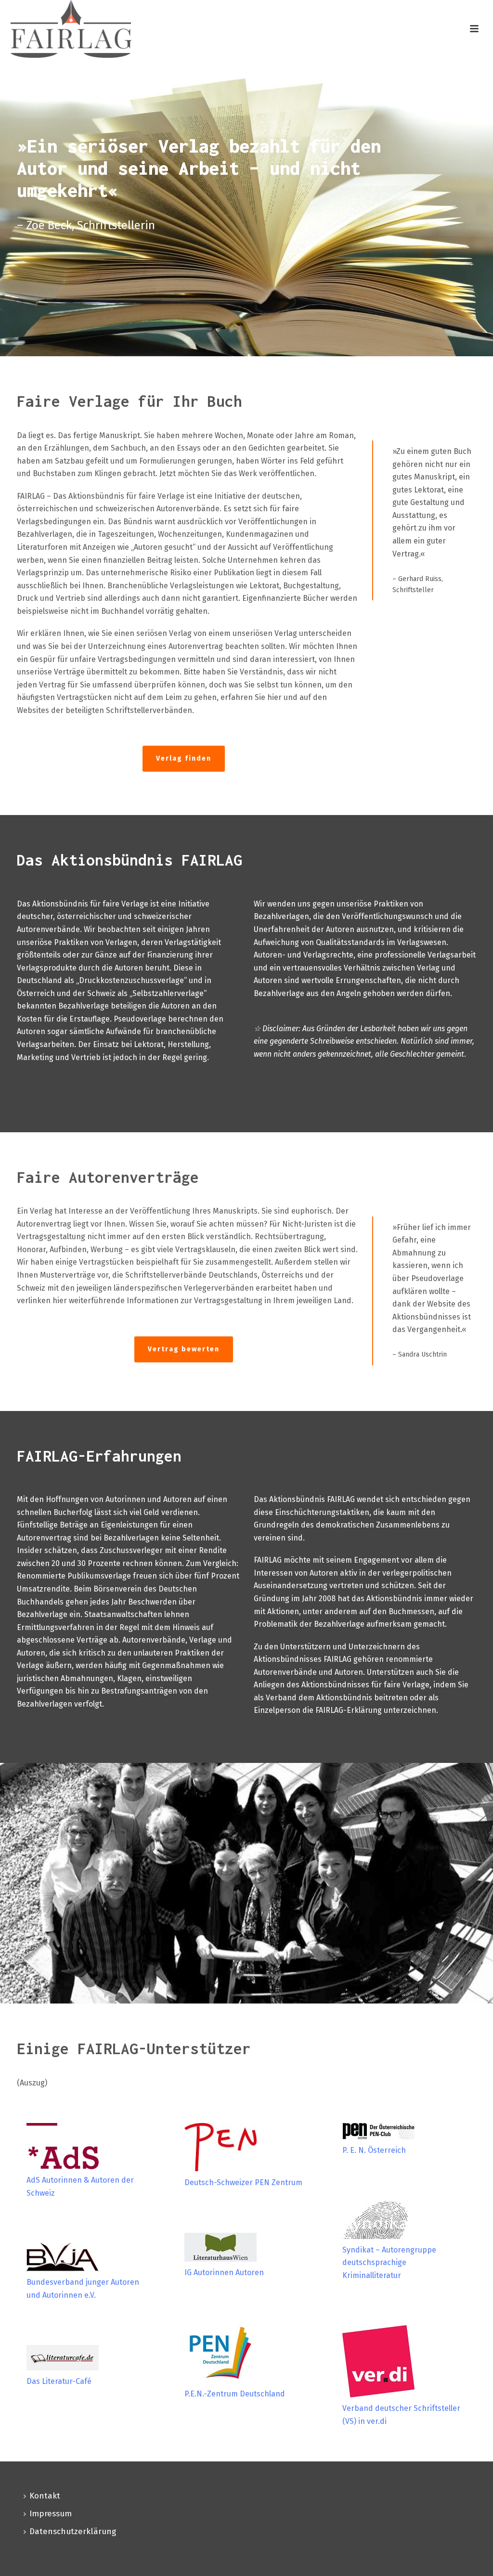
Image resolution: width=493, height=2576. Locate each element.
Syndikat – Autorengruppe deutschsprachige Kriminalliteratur (389, 2263)
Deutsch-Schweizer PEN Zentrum (243, 2182)
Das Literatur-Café (59, 2381)
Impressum (51, 2514)
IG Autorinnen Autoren (224, 2272)
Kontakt (45, 2496)
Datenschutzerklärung (73, 2531)
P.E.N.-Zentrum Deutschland (235, 2394)
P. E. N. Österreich (374, 2150)
